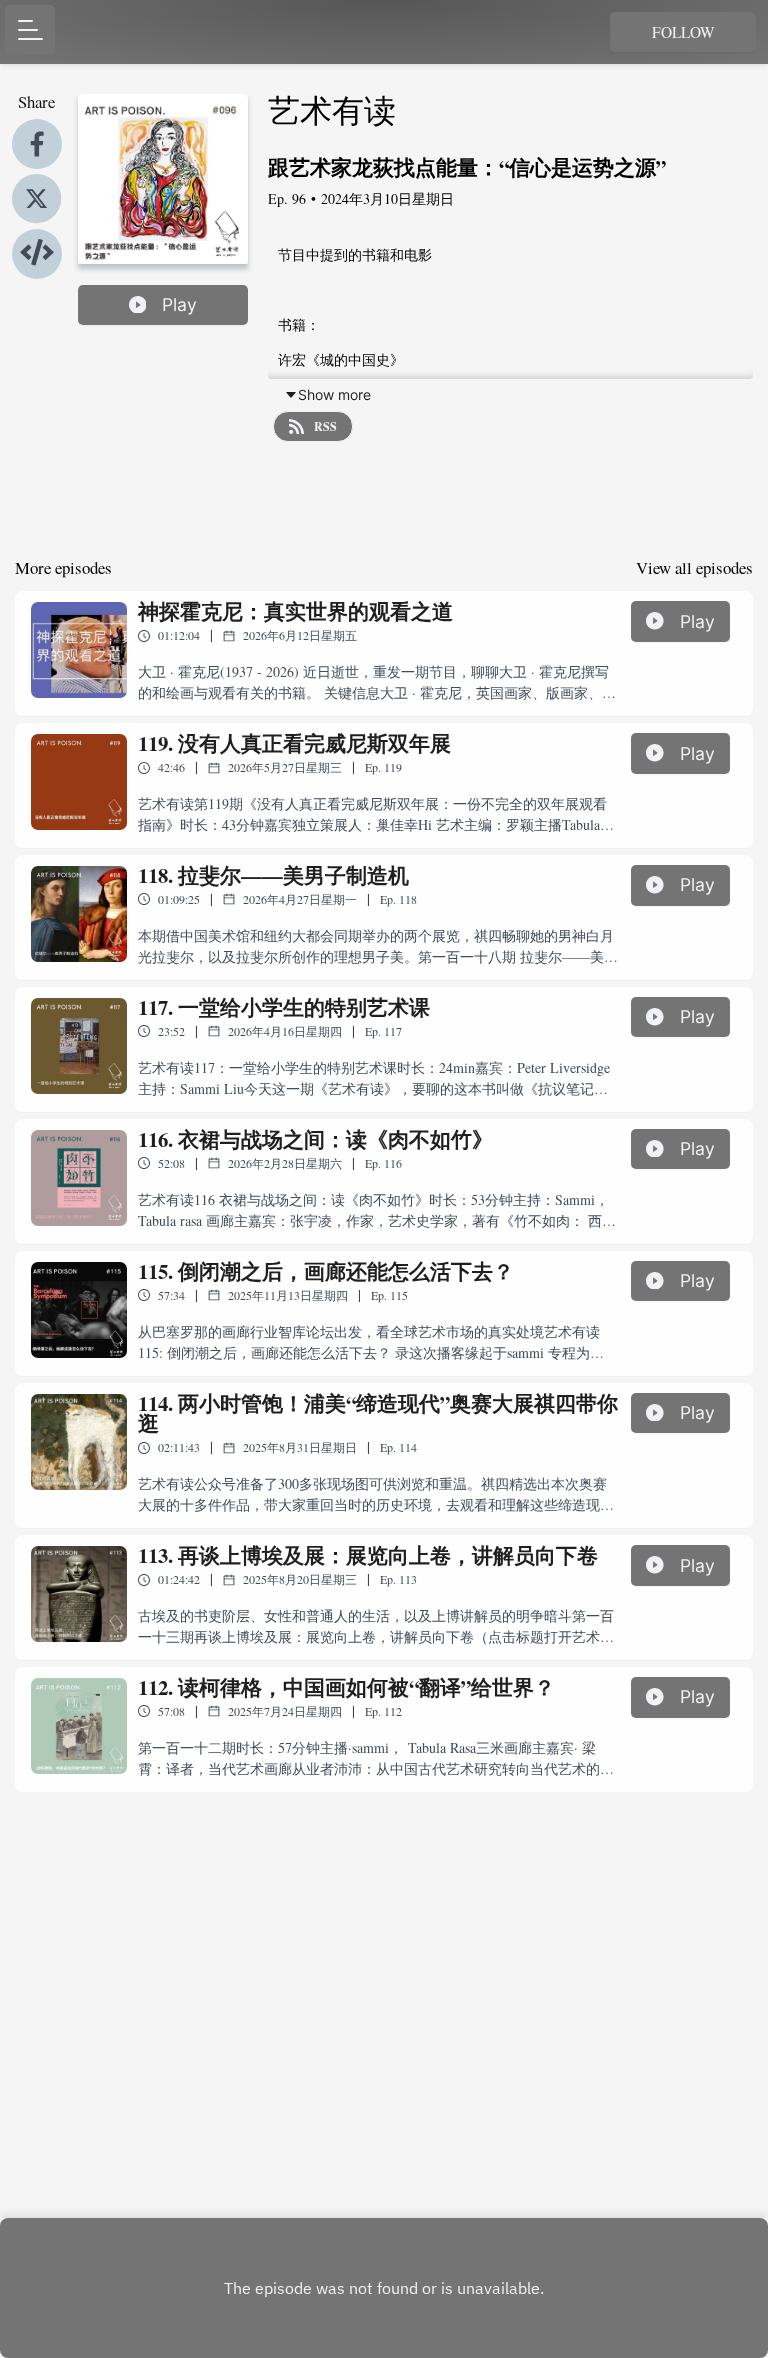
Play (179, 304)
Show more (334, 394)
